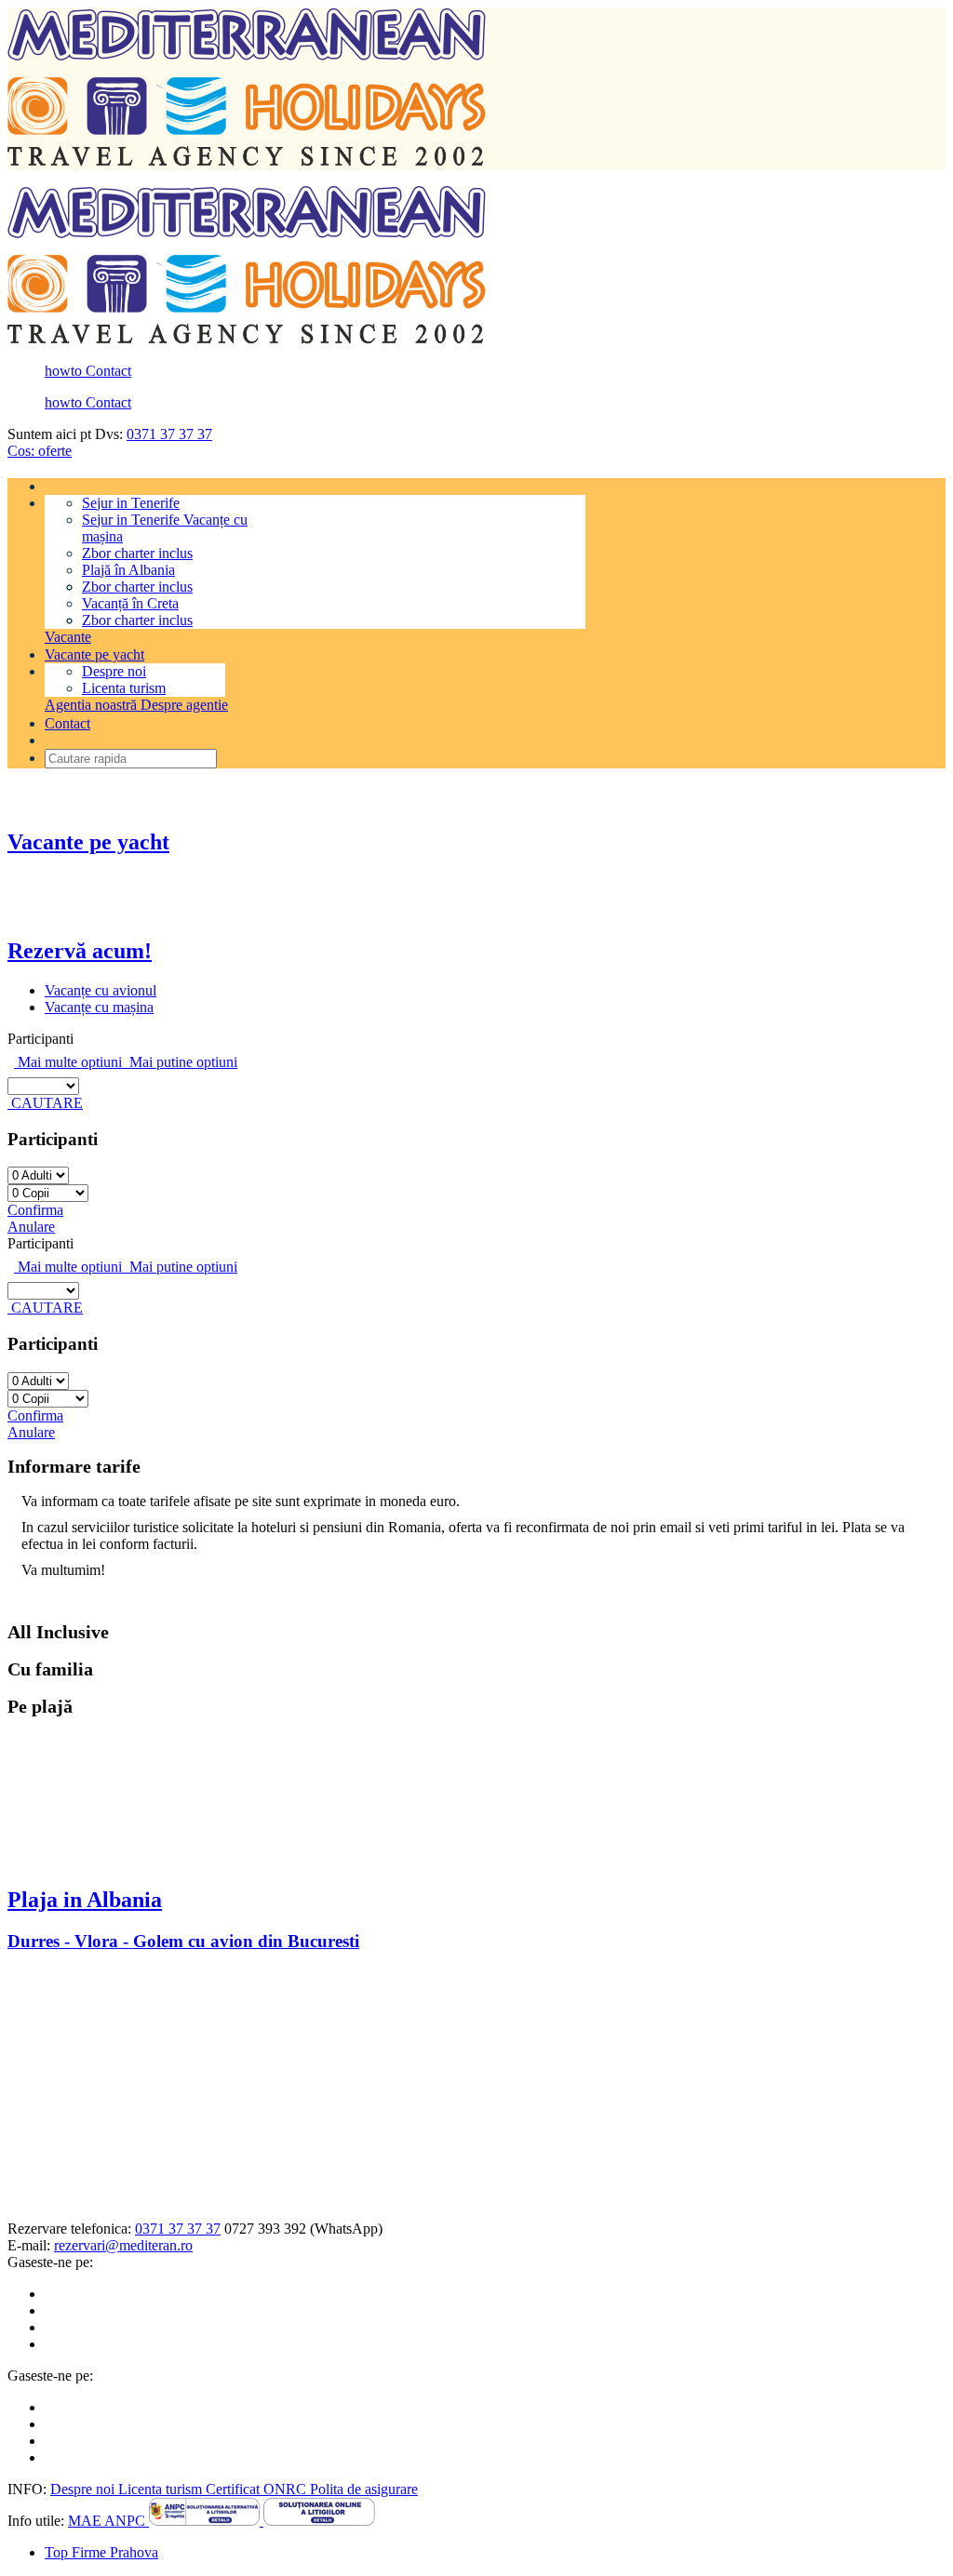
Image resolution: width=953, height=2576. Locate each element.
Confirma (35, 1210)
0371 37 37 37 (169, 434)
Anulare (31, 1227)
